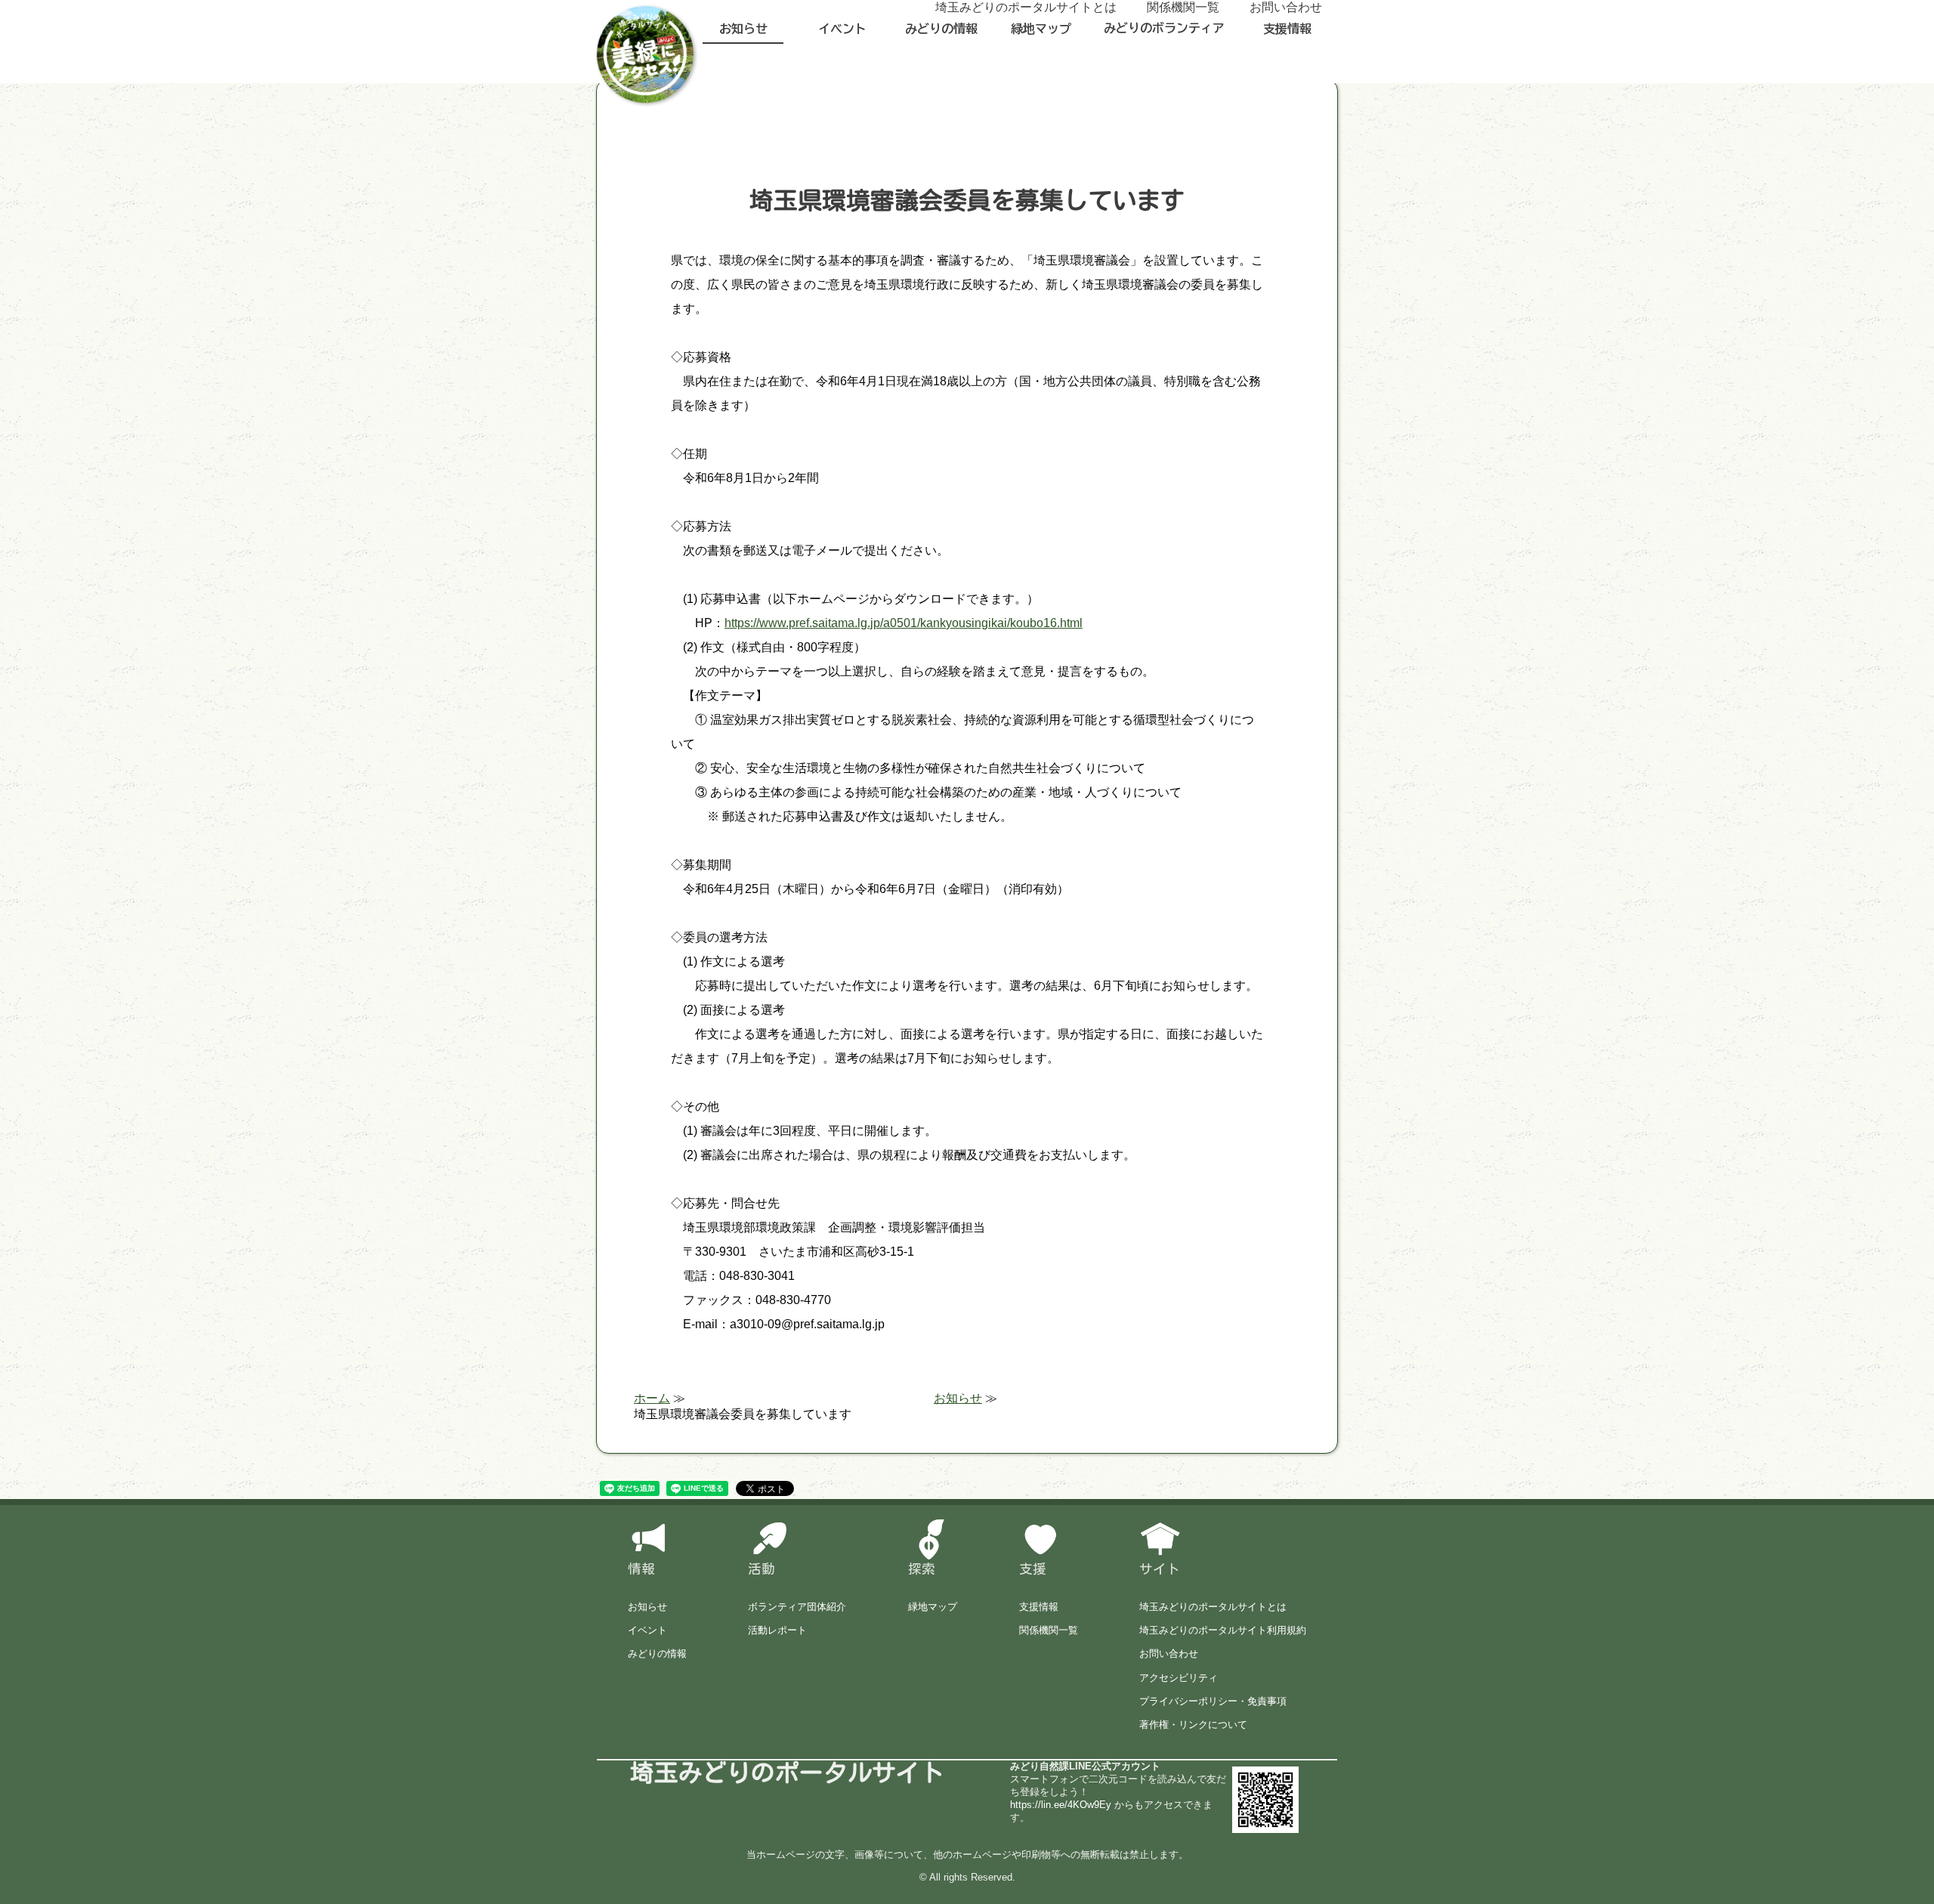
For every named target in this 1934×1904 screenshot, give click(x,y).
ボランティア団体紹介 (797, 1607)
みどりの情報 (941, 29)
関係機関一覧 (1049, 1630)
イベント (842, 29)
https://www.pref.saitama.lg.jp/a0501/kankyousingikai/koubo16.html (904, 623)
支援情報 (1287, 29)
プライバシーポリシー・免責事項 (1213, 1701)
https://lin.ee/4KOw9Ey (1061, 1805)
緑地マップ (1041, 29)
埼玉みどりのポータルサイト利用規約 (1223, 1630)
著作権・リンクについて (1193, 1725)
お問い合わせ (1169, 1654)
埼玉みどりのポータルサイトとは (1213, 1607)
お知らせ (743, 29)
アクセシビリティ (1179, 1678)
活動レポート (777, 1630)
